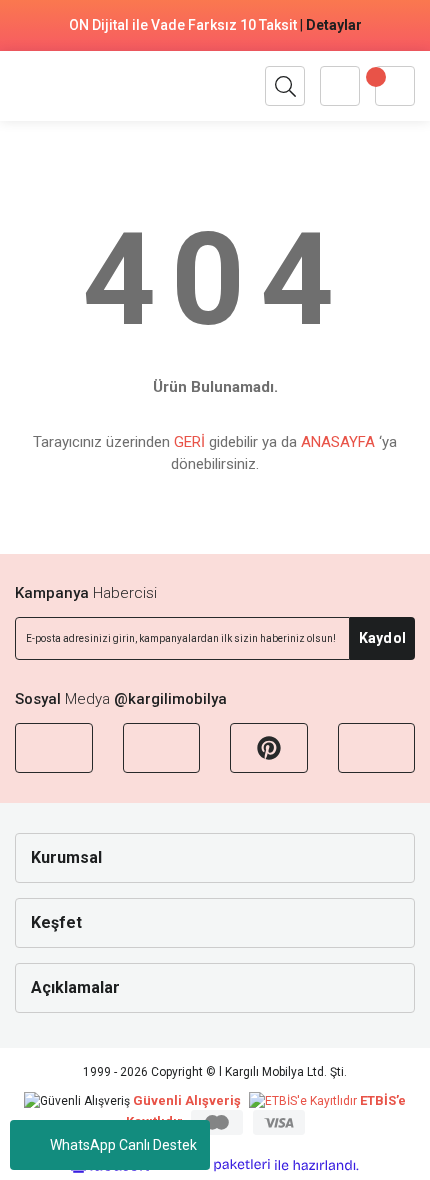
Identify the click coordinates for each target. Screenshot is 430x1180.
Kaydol (382, 638)
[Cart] (395, 86)
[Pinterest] (269, 748)
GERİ (189, 442)
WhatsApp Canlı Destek (123, 1145)
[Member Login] (340, 86)
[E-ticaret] (212, 1165)
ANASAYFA (338, 442)
